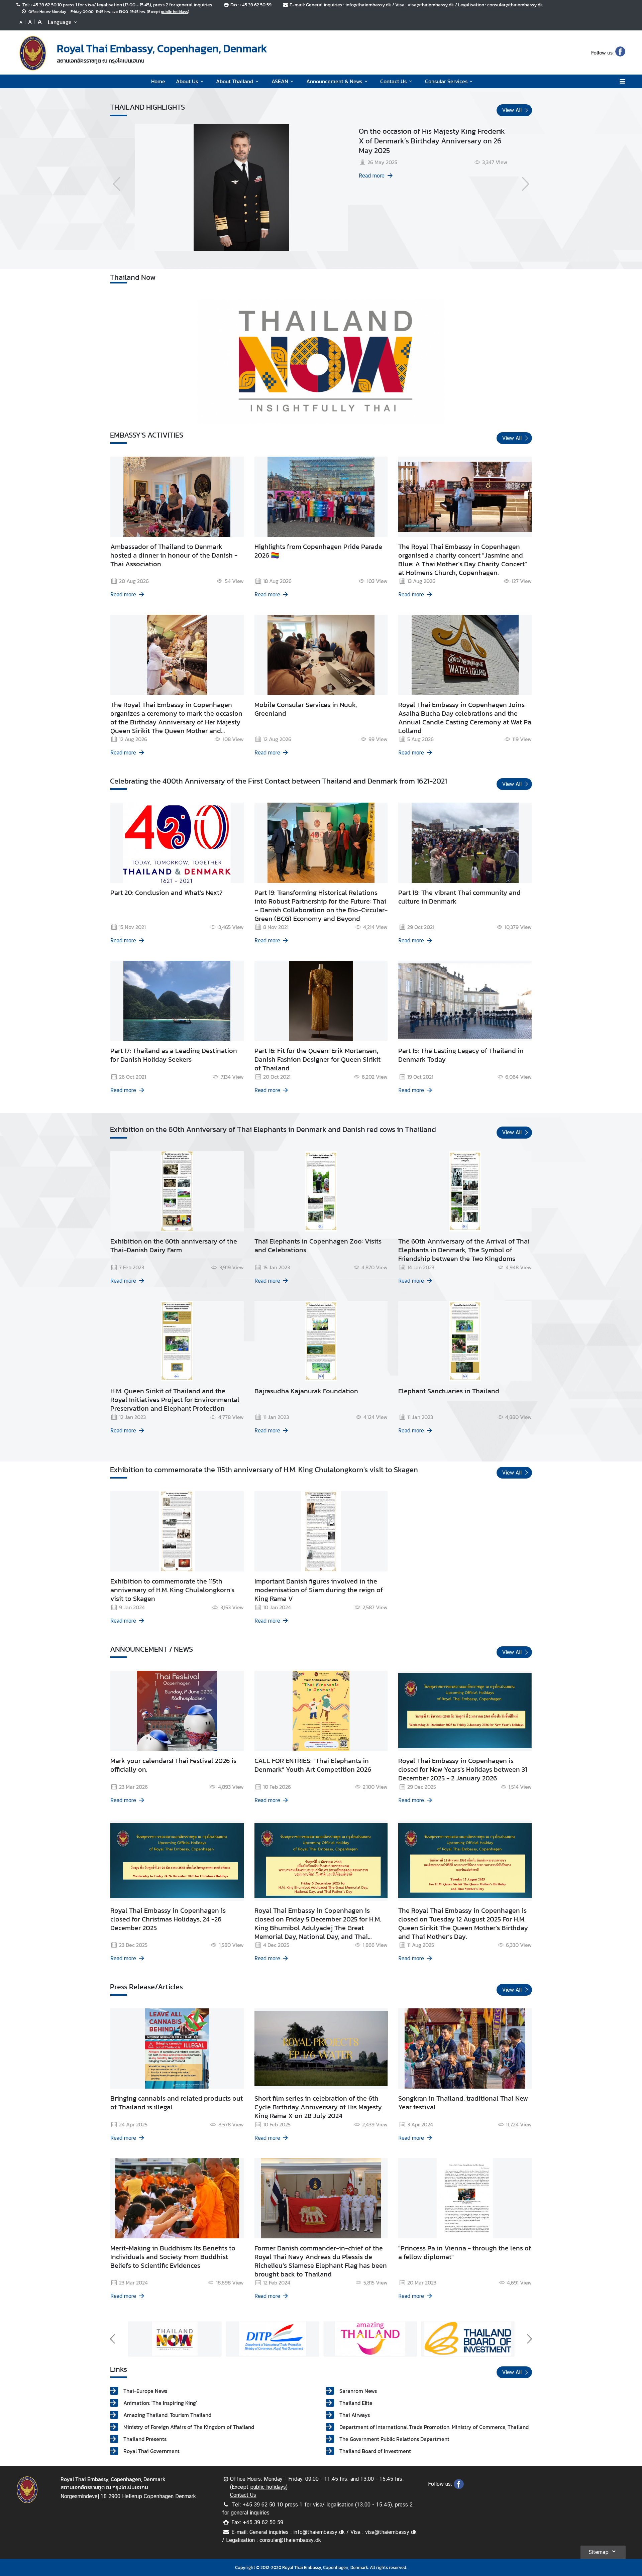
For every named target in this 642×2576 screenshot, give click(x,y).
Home (158, 81)
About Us (187, 81)
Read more (372, 176)
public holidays (174, 12)
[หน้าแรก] (33, 53)
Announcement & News (334, 81)
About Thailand (235, 81)
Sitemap (599, 2552)
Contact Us (393, 81)
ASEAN (280, 81)
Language (60, 22)
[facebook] (620, 52)
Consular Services (446, 81)
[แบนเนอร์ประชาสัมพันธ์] (175, 2339)
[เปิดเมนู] (622, 81)
